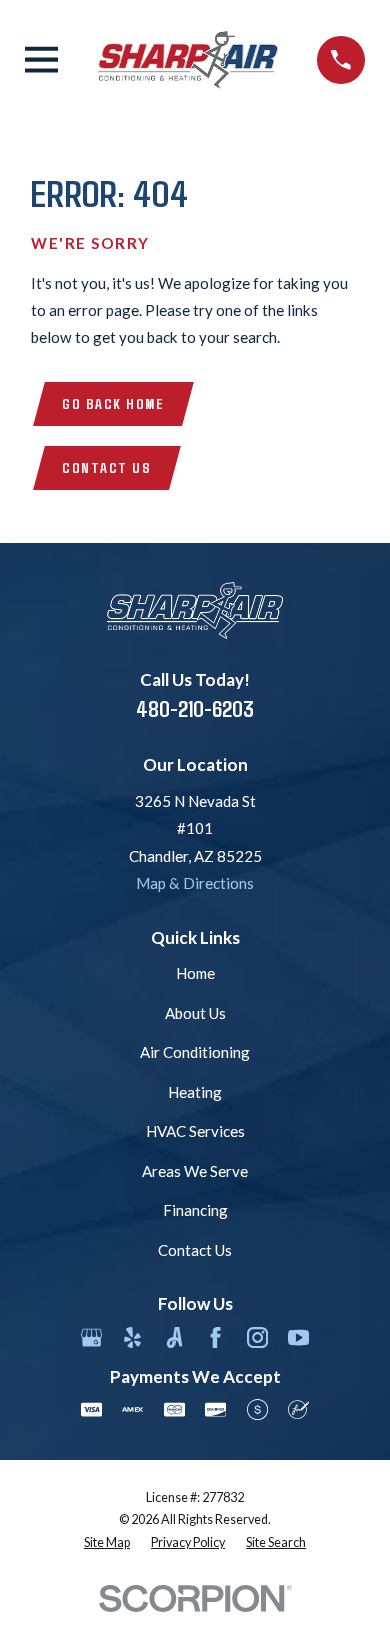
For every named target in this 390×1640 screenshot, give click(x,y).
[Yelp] (132, 1337)
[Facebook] (215, 1337)
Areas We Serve (195, 1171)
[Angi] (174, 1337)
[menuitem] (107, 1543)
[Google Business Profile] (91, 1337)
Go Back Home (113, 403)
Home (195, 973)
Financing (195, 1210)
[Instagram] (257, 1337)
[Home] (188, 60)
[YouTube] (298, 1337)
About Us (195, 1013)
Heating (195, 1092)
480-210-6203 (195, 708)
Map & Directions (195, 883)
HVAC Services (195, 1131)
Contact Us (106, 467)
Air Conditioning (195, 1052)
